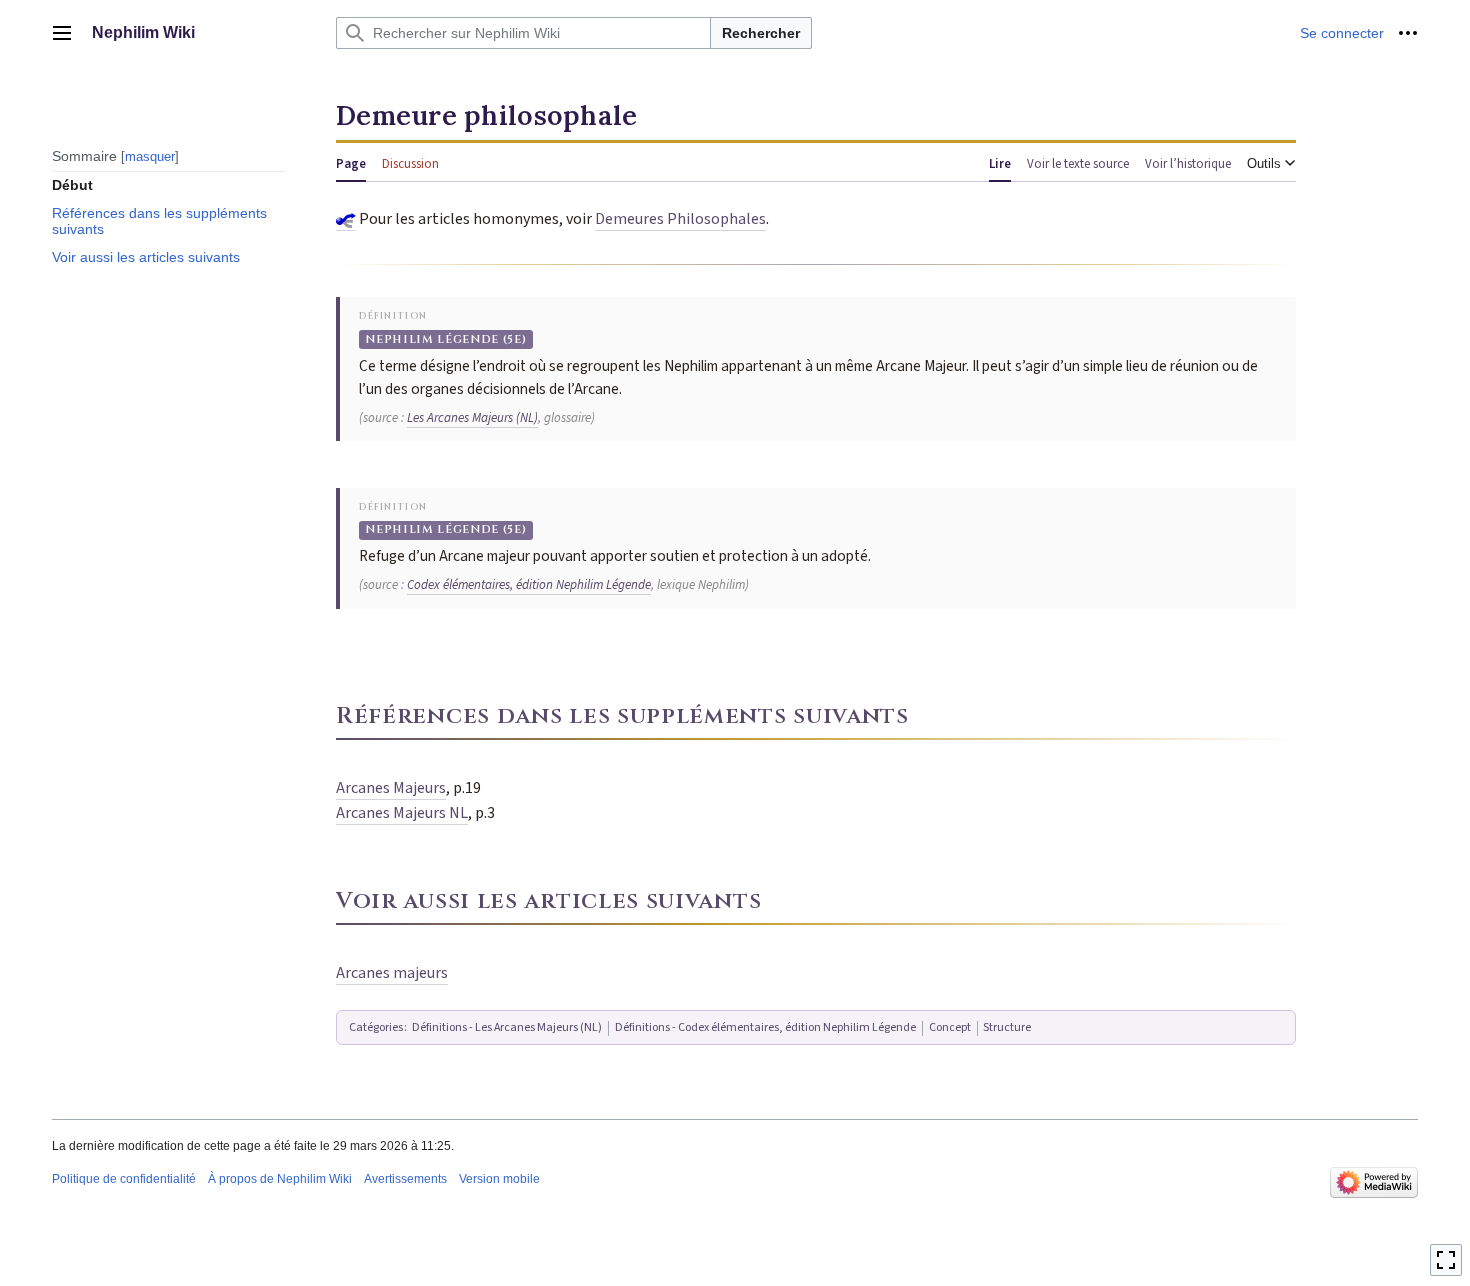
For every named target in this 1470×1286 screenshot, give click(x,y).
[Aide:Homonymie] (346, 219)
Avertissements (405, 1179)
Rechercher (761, 33)
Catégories (376, 1027)
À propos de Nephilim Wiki (280, 1179)
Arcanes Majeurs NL (402, 813)
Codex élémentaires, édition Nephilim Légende (529, 585)
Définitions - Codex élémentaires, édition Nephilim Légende (765, 1027)
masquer (150, 155)
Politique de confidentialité (124, 1179)
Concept (950, 1027)
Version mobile (499, 1179)
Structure (1007, 1027)
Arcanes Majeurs (391, 788)
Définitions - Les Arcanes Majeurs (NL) (507, 1027)
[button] (62, 33)
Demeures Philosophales (680, 219)
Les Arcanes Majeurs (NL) (472, 418)
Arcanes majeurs (392, 973)
